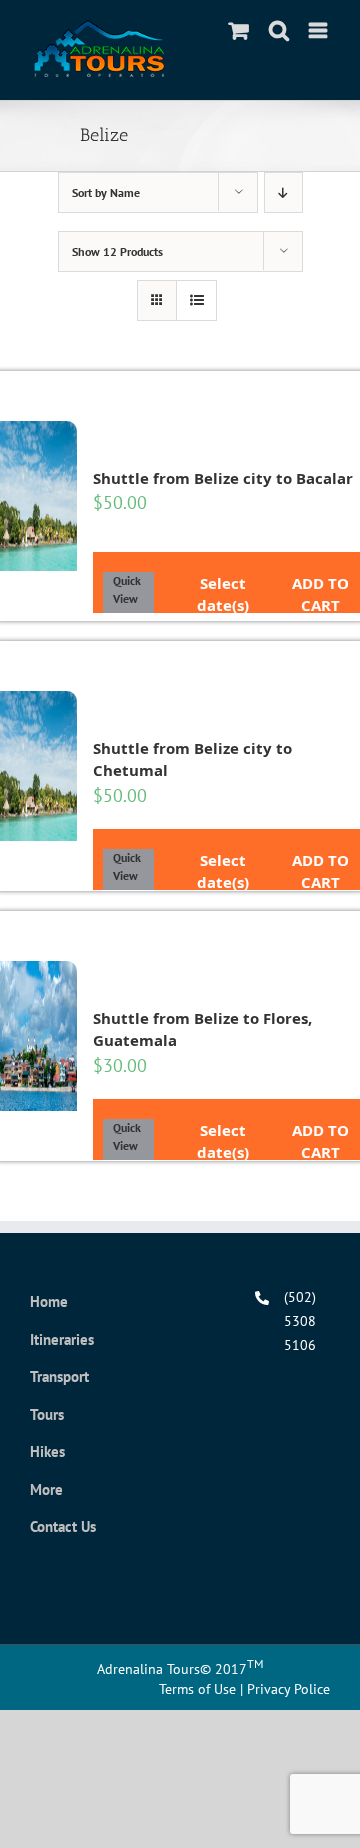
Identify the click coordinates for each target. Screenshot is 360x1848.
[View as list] (196, 300)
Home (49, 1301)
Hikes (47, 1451)
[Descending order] (283, 192)
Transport (59, 1376)
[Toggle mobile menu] (319, 30)
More (46, 1489)
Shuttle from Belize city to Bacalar (223, 478)
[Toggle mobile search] (279, 30)
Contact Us (63, 1526)
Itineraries (62, 1339)
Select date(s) (223, 580)
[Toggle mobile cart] (239, 30)
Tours (47, 1414)
